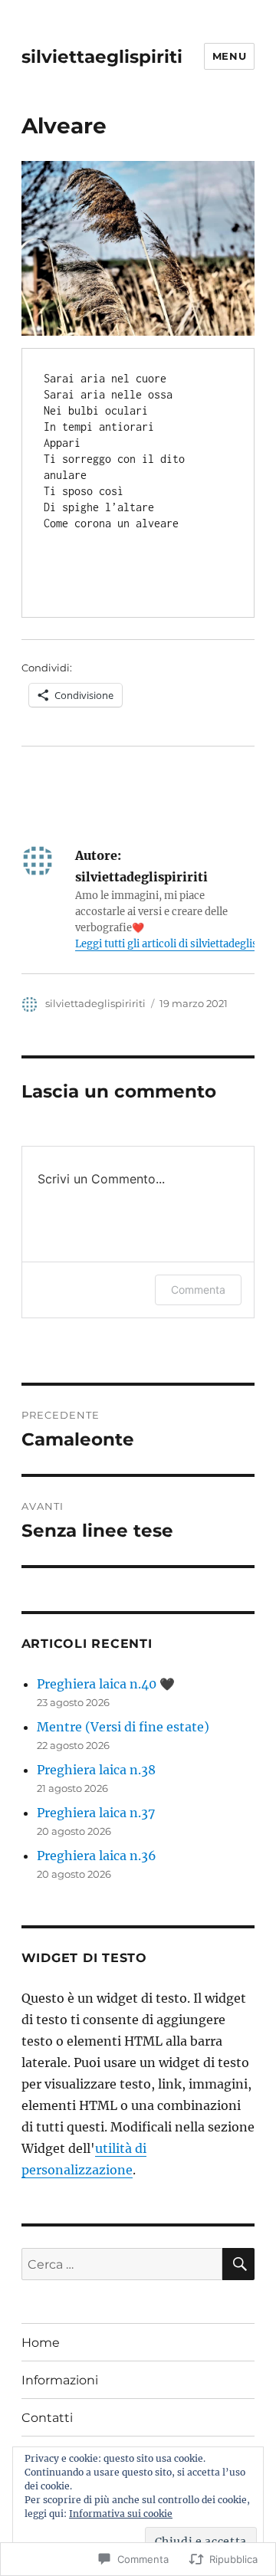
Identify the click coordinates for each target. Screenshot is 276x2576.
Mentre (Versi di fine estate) (123, 1727)
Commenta (198, 1290)
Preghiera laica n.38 (96, 1770)
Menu (229, 56)
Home (41, 2343)
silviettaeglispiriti (102, 57)
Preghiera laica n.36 (97, 1856)
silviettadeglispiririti (95, 1003)
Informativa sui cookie (121, 2514)
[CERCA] (238, 2264)
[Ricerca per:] (122, 2264)
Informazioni (60, 2380)
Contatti (47, 2418)
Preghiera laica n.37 (96, 1813)
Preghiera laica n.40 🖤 (106, 1684)
